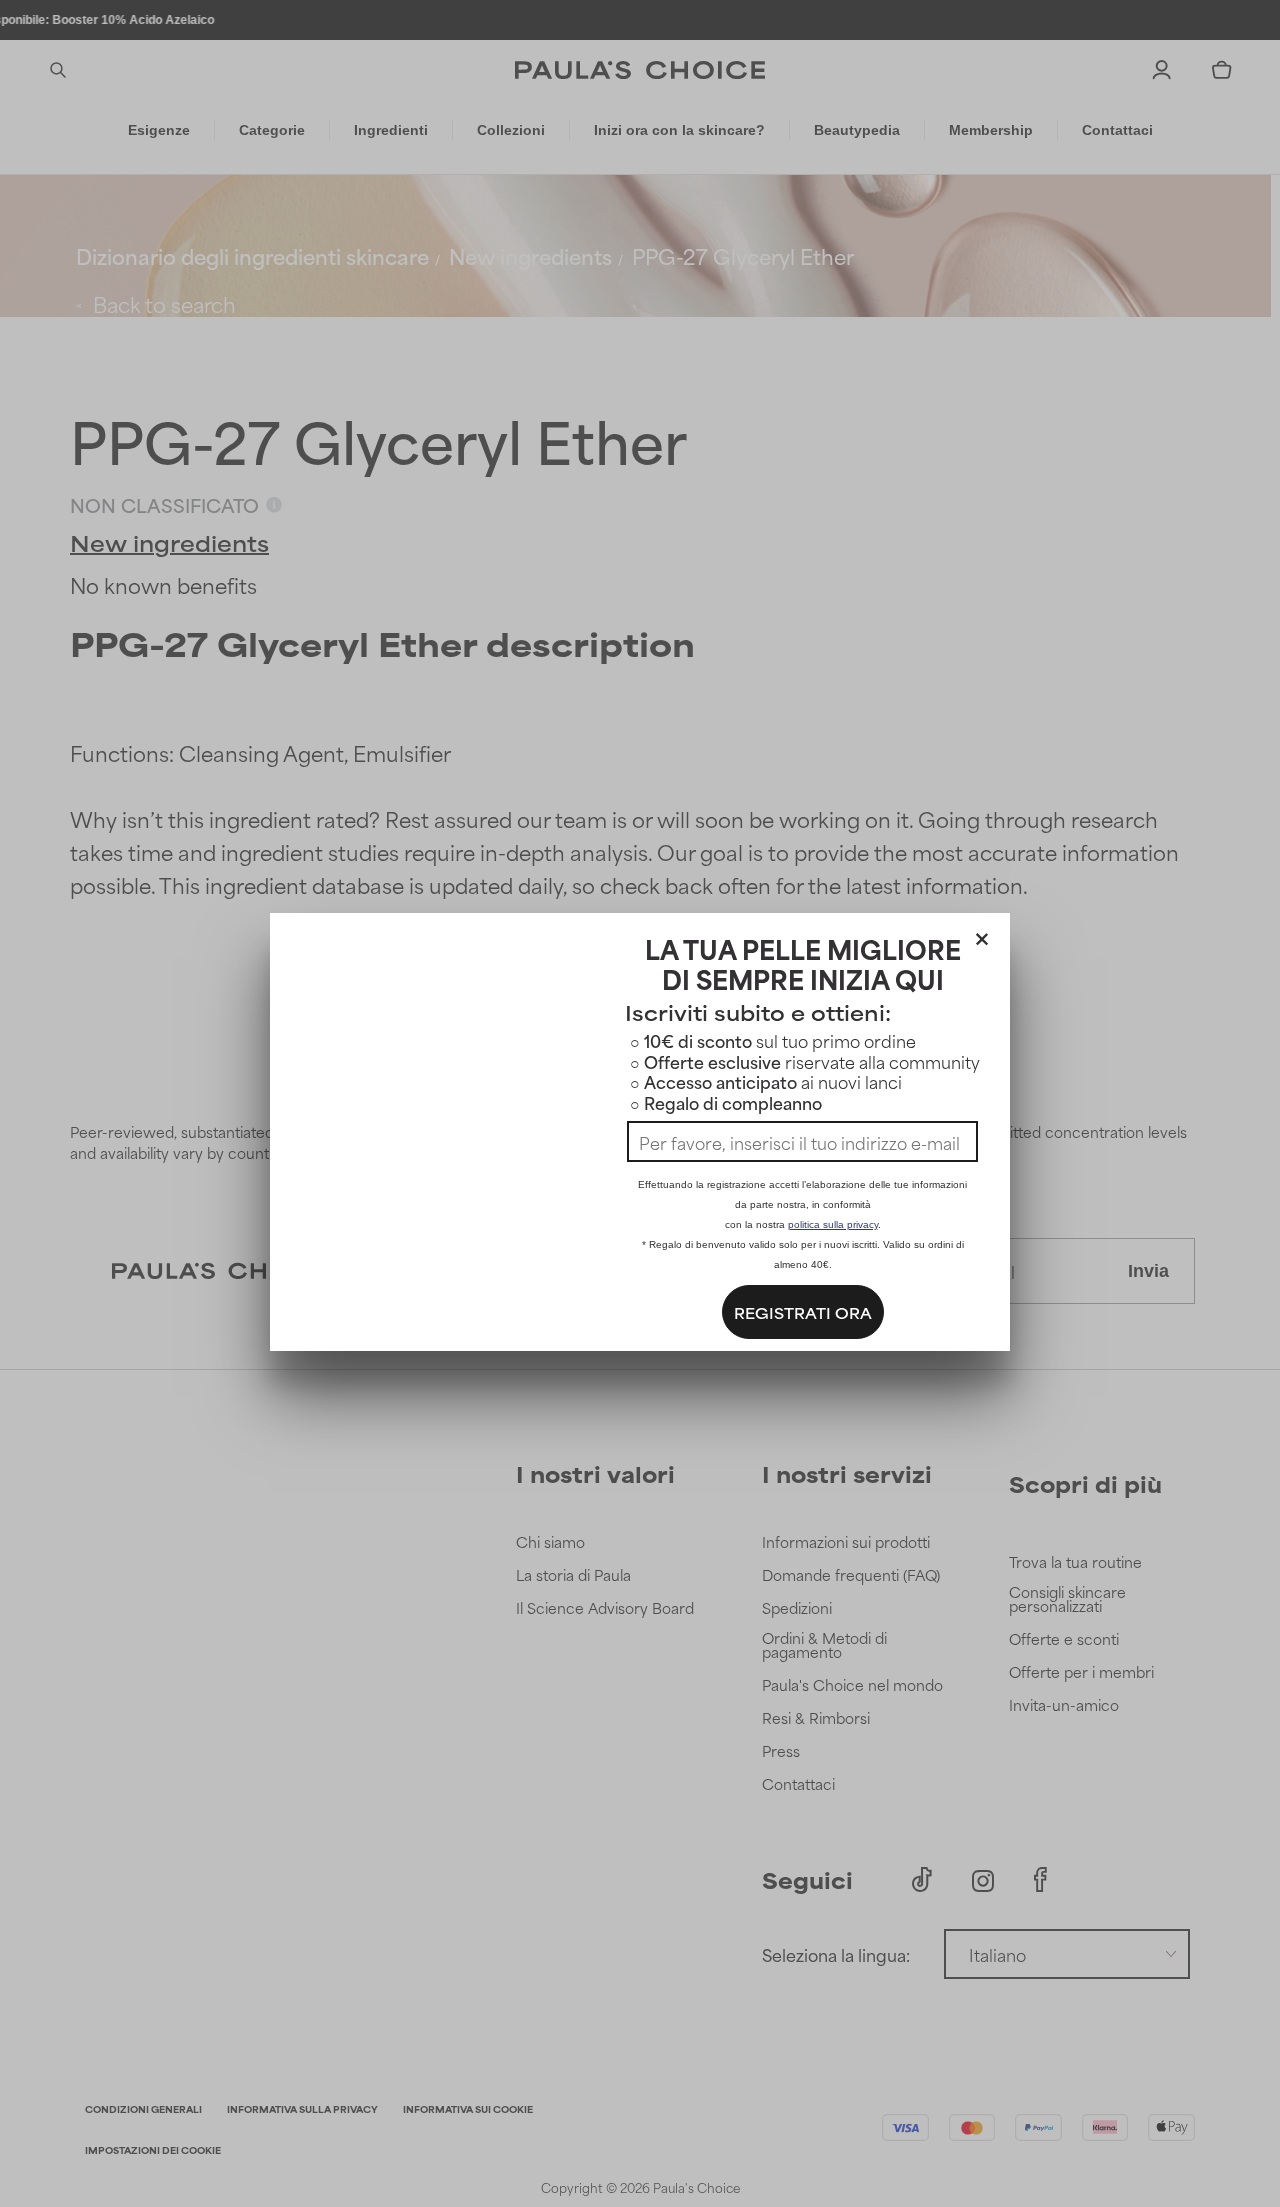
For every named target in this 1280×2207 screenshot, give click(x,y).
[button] (982, 935)
